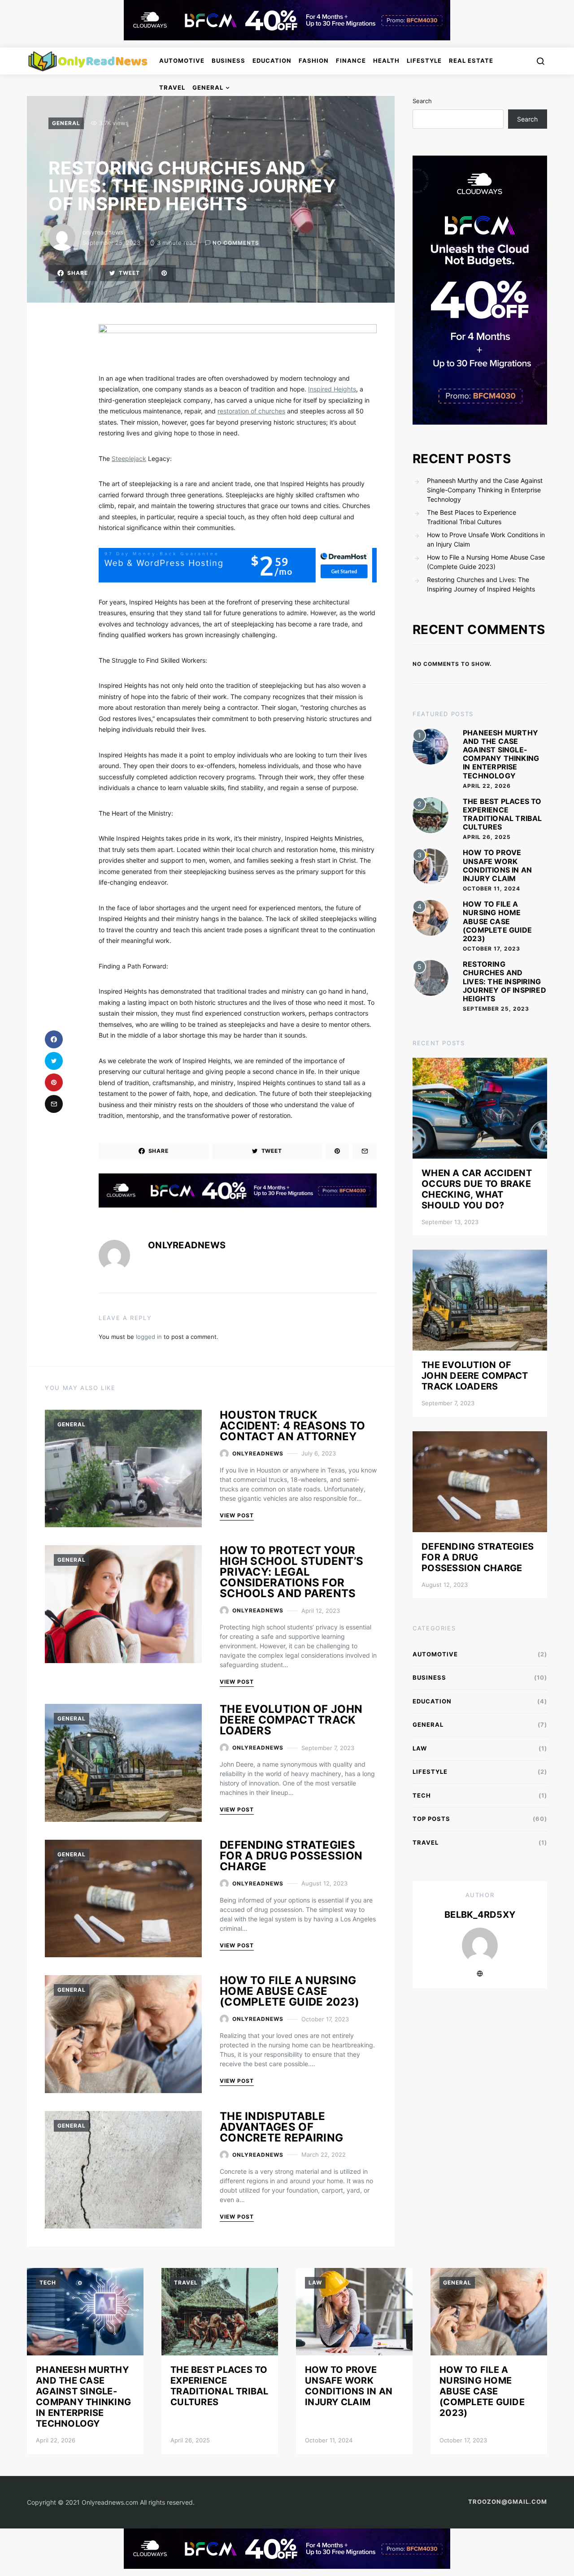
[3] (430, 866)
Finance (351, 61)
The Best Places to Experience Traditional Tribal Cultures (472, 517)
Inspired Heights (332, 389)
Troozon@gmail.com (508, 2502)
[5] (430, 977)
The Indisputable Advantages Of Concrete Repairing (281, 2127)
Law (420, 1748)
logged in (149, 1337)
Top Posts (431, 1819)
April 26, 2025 (487, 837)
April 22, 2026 (487, 786)
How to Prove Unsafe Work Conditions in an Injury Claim (486, 539)
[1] (430, 745)
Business (228, 61)
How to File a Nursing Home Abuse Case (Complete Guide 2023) (289, 1991)
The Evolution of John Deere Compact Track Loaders (291, 1720)
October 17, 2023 (491, 949)
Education (272, 61)
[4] (430, 917)
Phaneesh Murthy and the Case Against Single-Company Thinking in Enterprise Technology (485, 490)
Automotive (182, 61)
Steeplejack (129, 458)
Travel (172, 87)
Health (386, 61)
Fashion (314, 61)
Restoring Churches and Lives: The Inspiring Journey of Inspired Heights (481, 584)
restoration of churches (251, 411)
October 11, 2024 (491, 888)
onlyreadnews (103, 232)
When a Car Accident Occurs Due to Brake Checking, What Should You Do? (477, 1189)
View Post (237, 1515)
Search (422, 101)
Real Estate (471, 61)
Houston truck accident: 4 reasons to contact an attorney (293, 1426)
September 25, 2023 (496, 1009)
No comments (236, 243)
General (208, 87)
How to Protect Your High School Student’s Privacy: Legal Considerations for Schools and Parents (291, 1572)
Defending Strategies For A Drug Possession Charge (291, 1856)
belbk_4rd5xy (480, 1915)
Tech (422, 1795)
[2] (430, 815)
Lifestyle (424, 61)
